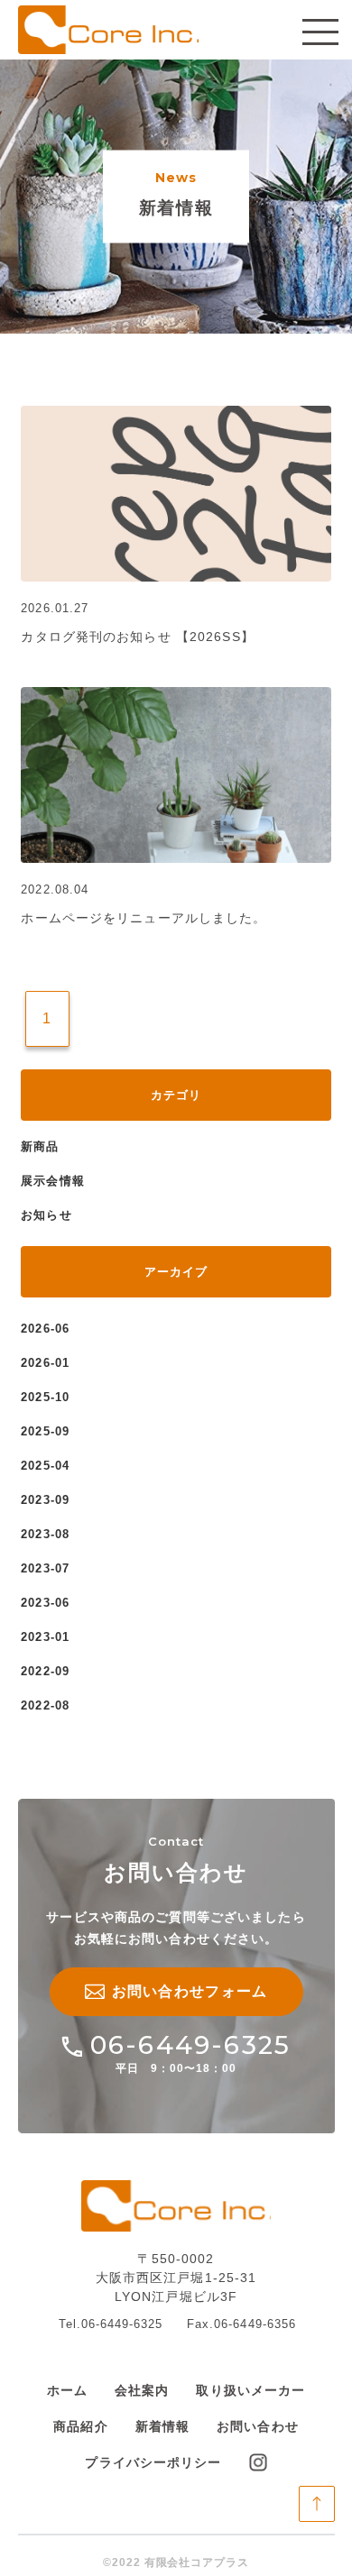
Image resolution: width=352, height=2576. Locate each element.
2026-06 (45, 1329)
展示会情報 (52, 1181)
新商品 (40, 1146)
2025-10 (45, 1397)
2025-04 (45, 1466)
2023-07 (45, 1568)
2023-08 (45, 1534)
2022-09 (45, 1671)
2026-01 (45, 1363)
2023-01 (45, 1637)
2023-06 (45, 1603)
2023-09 (45, 1500)
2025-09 (45, 1431)
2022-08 (45, 1705)
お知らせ (46, 1215)
